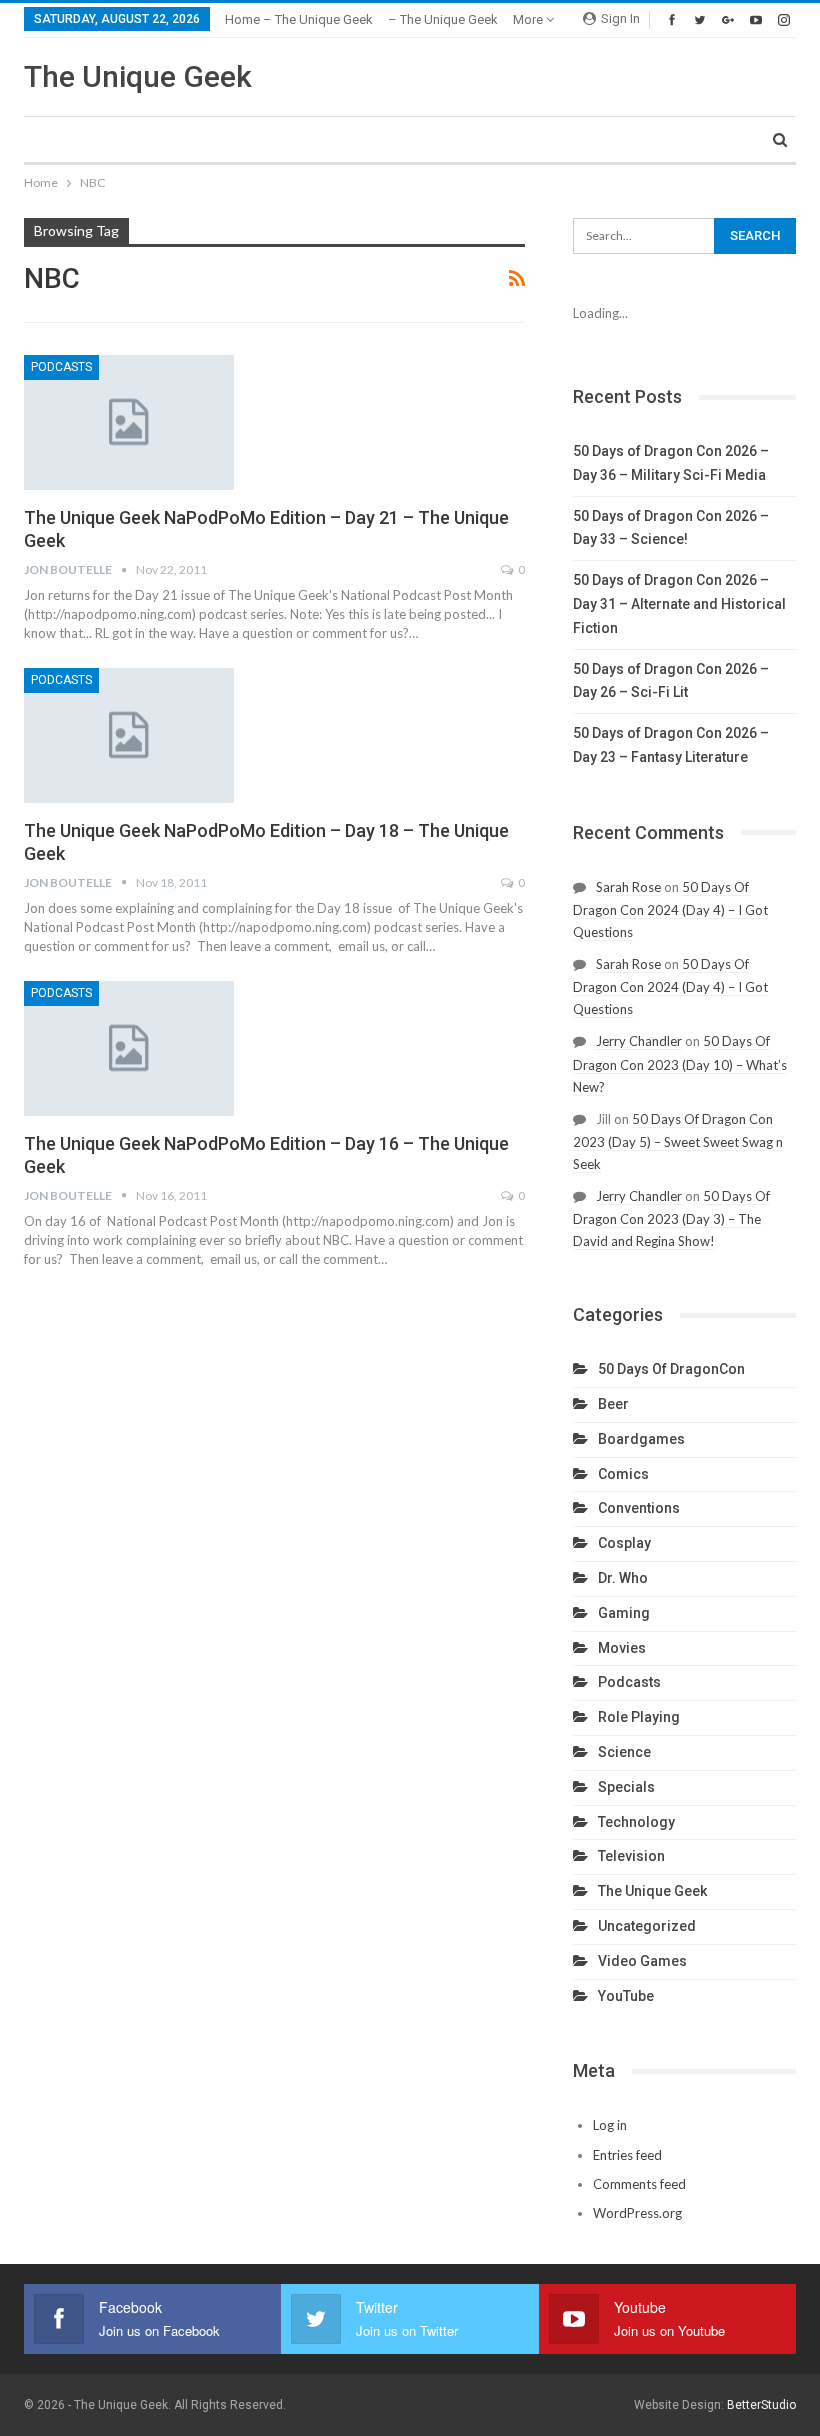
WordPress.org (637, 2213)
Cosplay (624, 1543)
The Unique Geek (138, 76)
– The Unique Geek (443, 19)
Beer (613, 1404)
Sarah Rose (628, 887)
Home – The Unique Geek (299, 19)
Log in (610, 2125)
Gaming (624, 1613)
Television (631, 1856)
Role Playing (639, 1717)
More (529, 19)
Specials (626, 1787)
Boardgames (641, 1439)
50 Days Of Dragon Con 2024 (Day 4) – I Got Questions (670, 909)
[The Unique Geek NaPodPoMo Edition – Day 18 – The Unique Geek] (129, 735)
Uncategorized (647, 1926)
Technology (636, 1822)
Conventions (639, 1508)
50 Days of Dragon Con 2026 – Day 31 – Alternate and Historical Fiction (679, 604)
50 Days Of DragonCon (671, 1369)
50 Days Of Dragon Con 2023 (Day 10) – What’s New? (680, 1063)
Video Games (642, 1961)
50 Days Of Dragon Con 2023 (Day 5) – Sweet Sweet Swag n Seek (678, 1141)
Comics (623, 1474)
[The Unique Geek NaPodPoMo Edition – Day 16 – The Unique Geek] (129, 1048)
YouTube (626, 1996)
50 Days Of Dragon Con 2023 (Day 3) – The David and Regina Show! (671, 1218)
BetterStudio (761, 2405)
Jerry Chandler (639, 1041)
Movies (622, 1648)
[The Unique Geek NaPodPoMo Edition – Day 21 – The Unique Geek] (129, 422)
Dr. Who (623, 1578)
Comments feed (639, 2184)
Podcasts (61, 367)
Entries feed (627, 2155)
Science (624, 1752)
